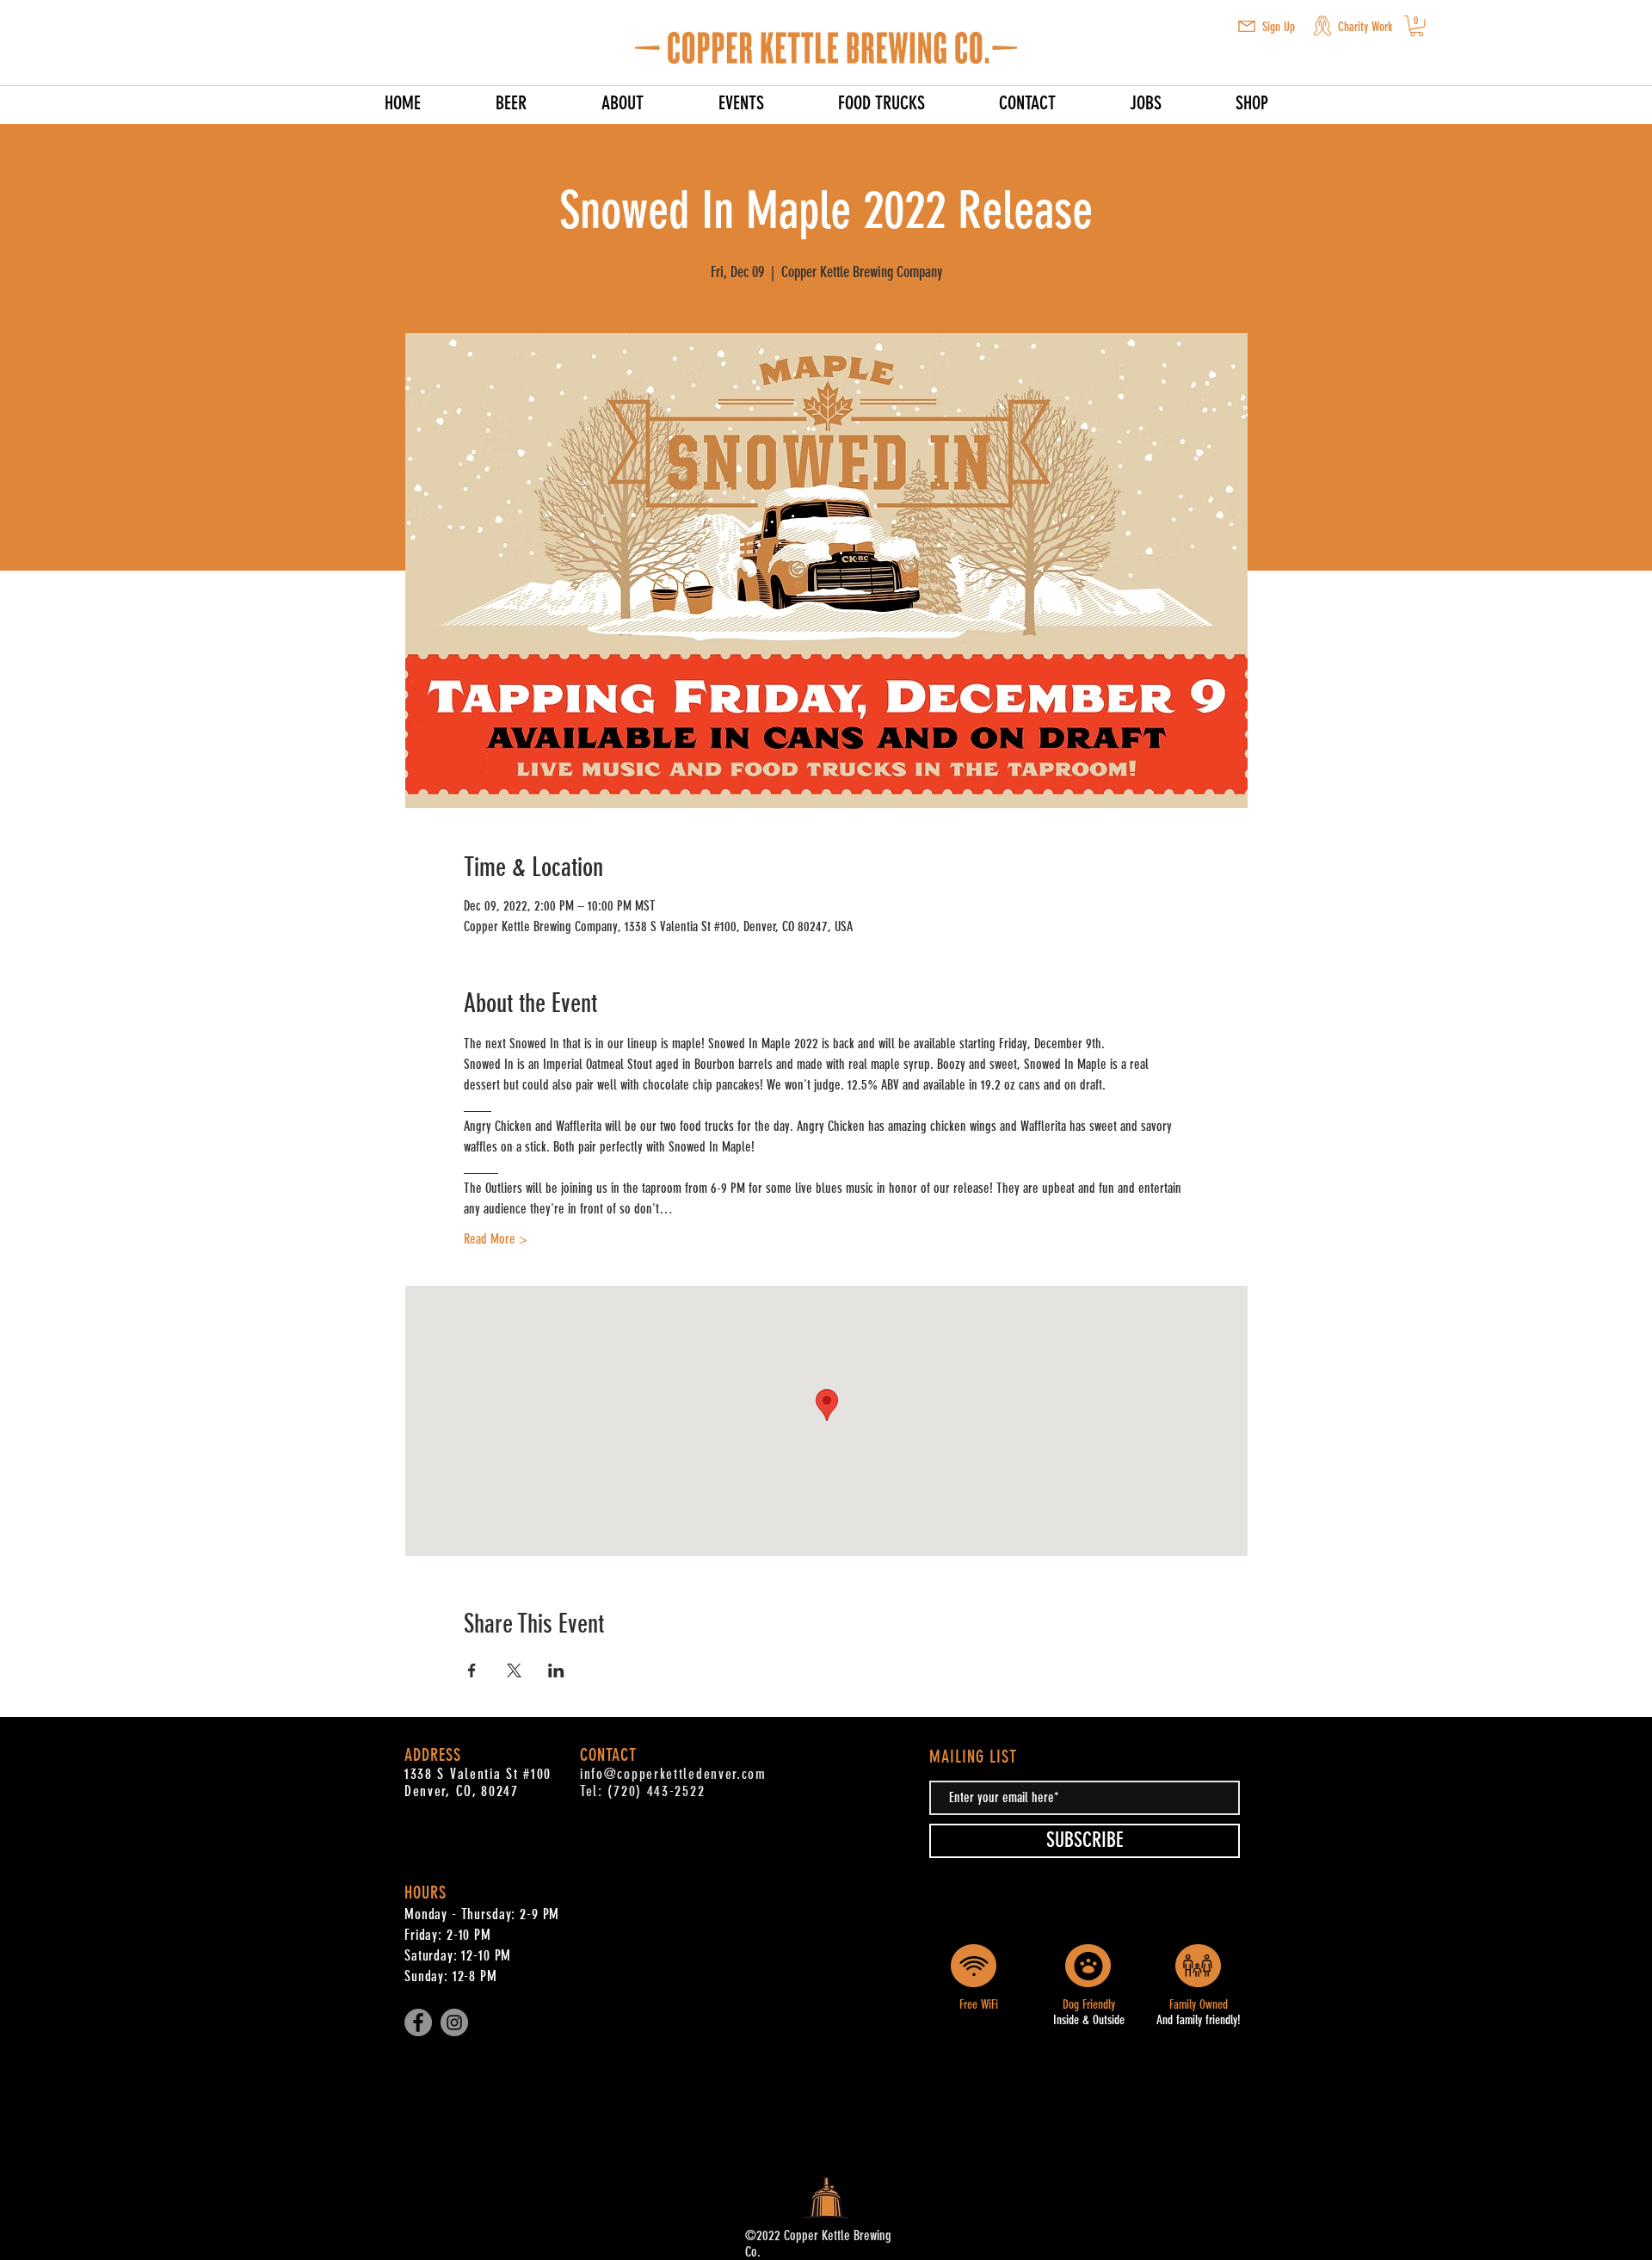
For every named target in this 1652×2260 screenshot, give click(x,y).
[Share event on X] (514, 1670)
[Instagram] (454, 2022)
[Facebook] (418, 2022)
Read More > (496, 1239)
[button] (1247, 26)
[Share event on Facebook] (472, 1670)
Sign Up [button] (1279, 27)
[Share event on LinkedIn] (556, 1670)
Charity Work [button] (1365, 27)
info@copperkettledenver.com (673, 1774)
